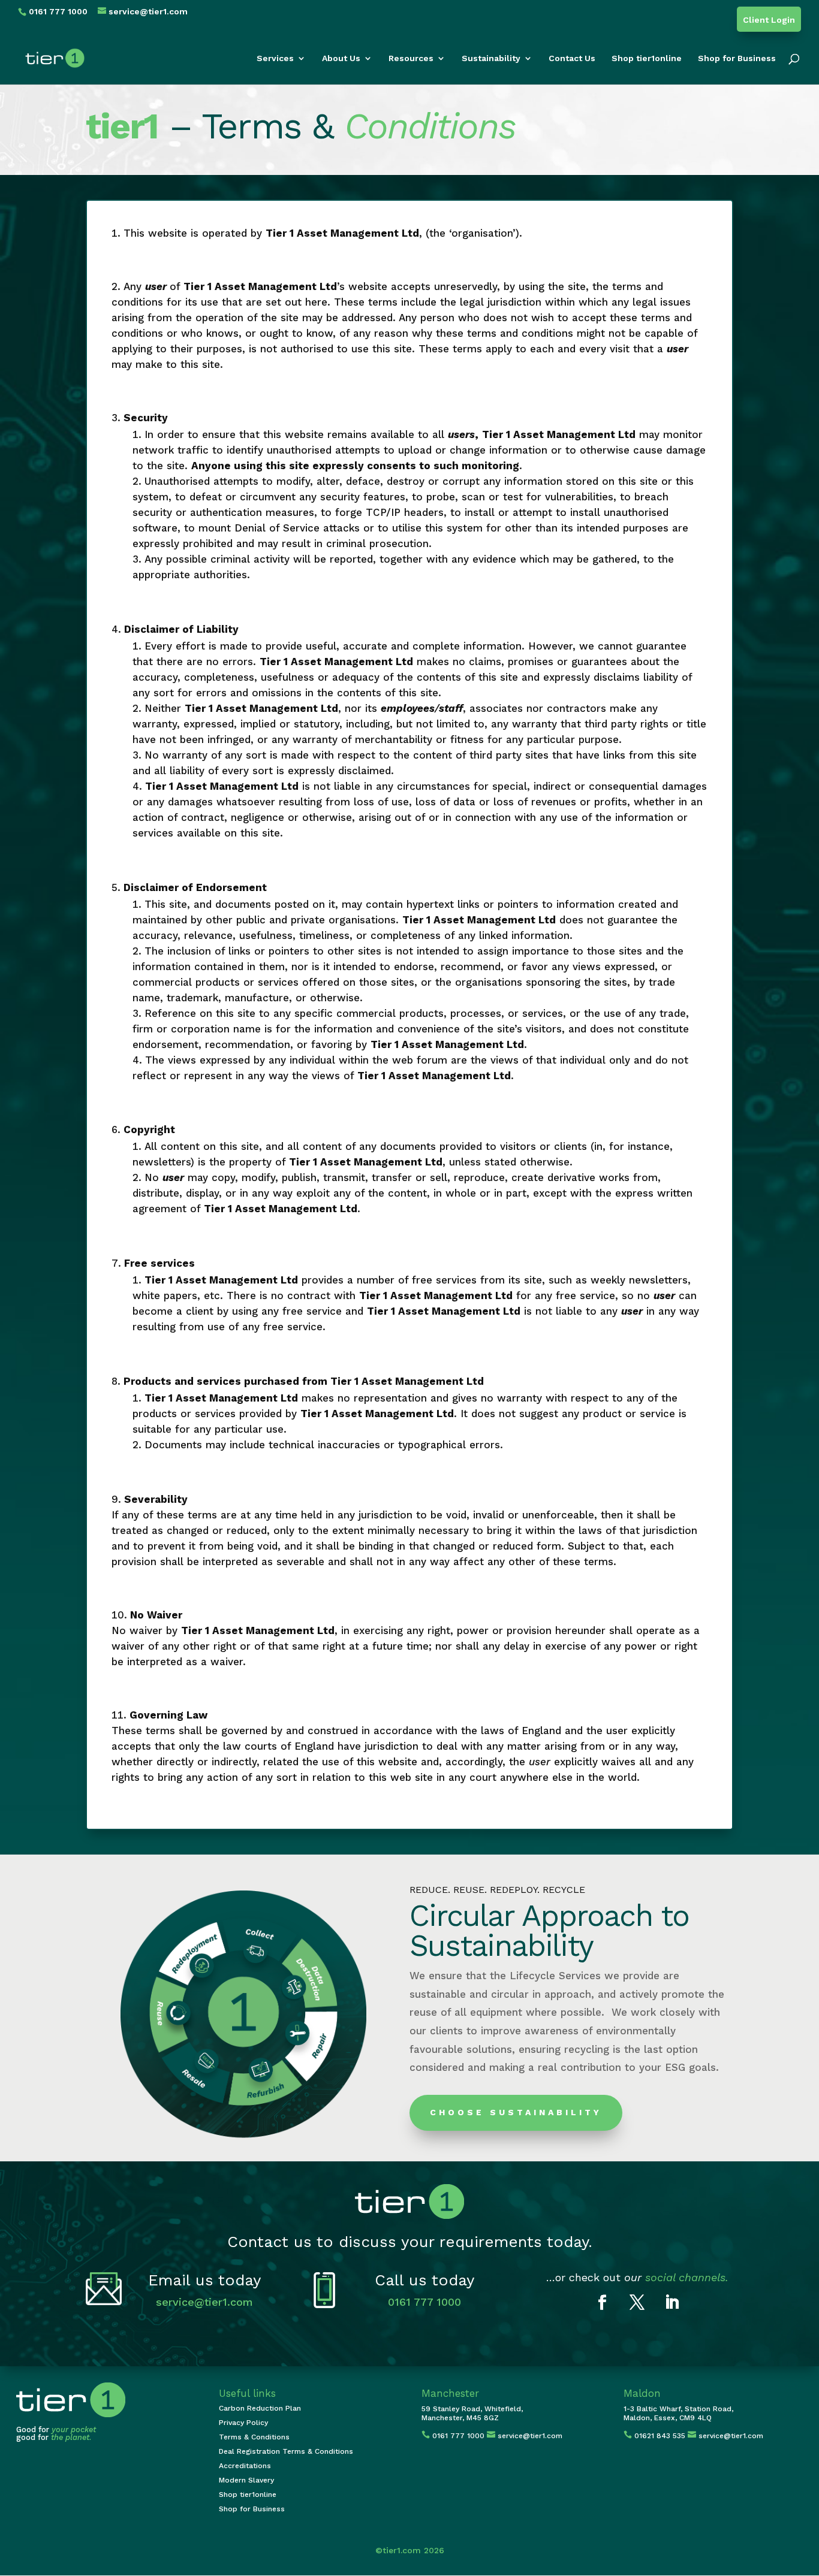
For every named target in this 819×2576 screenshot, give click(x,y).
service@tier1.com (204, 2302)
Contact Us (572, 58)
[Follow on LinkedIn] (672, 2303)
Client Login (769, 20)
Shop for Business (737, 58)
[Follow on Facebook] (603, 2303)
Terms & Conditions (254, 2437)
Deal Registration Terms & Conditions (286, 2451)
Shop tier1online (647, 58)
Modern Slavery (246, 2480)
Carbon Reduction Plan (260, 2408)
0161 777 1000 (424, 2302)
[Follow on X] (637, 2303)
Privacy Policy (243, 2423)
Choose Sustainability (516, 2112)
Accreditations (245, 2466)
